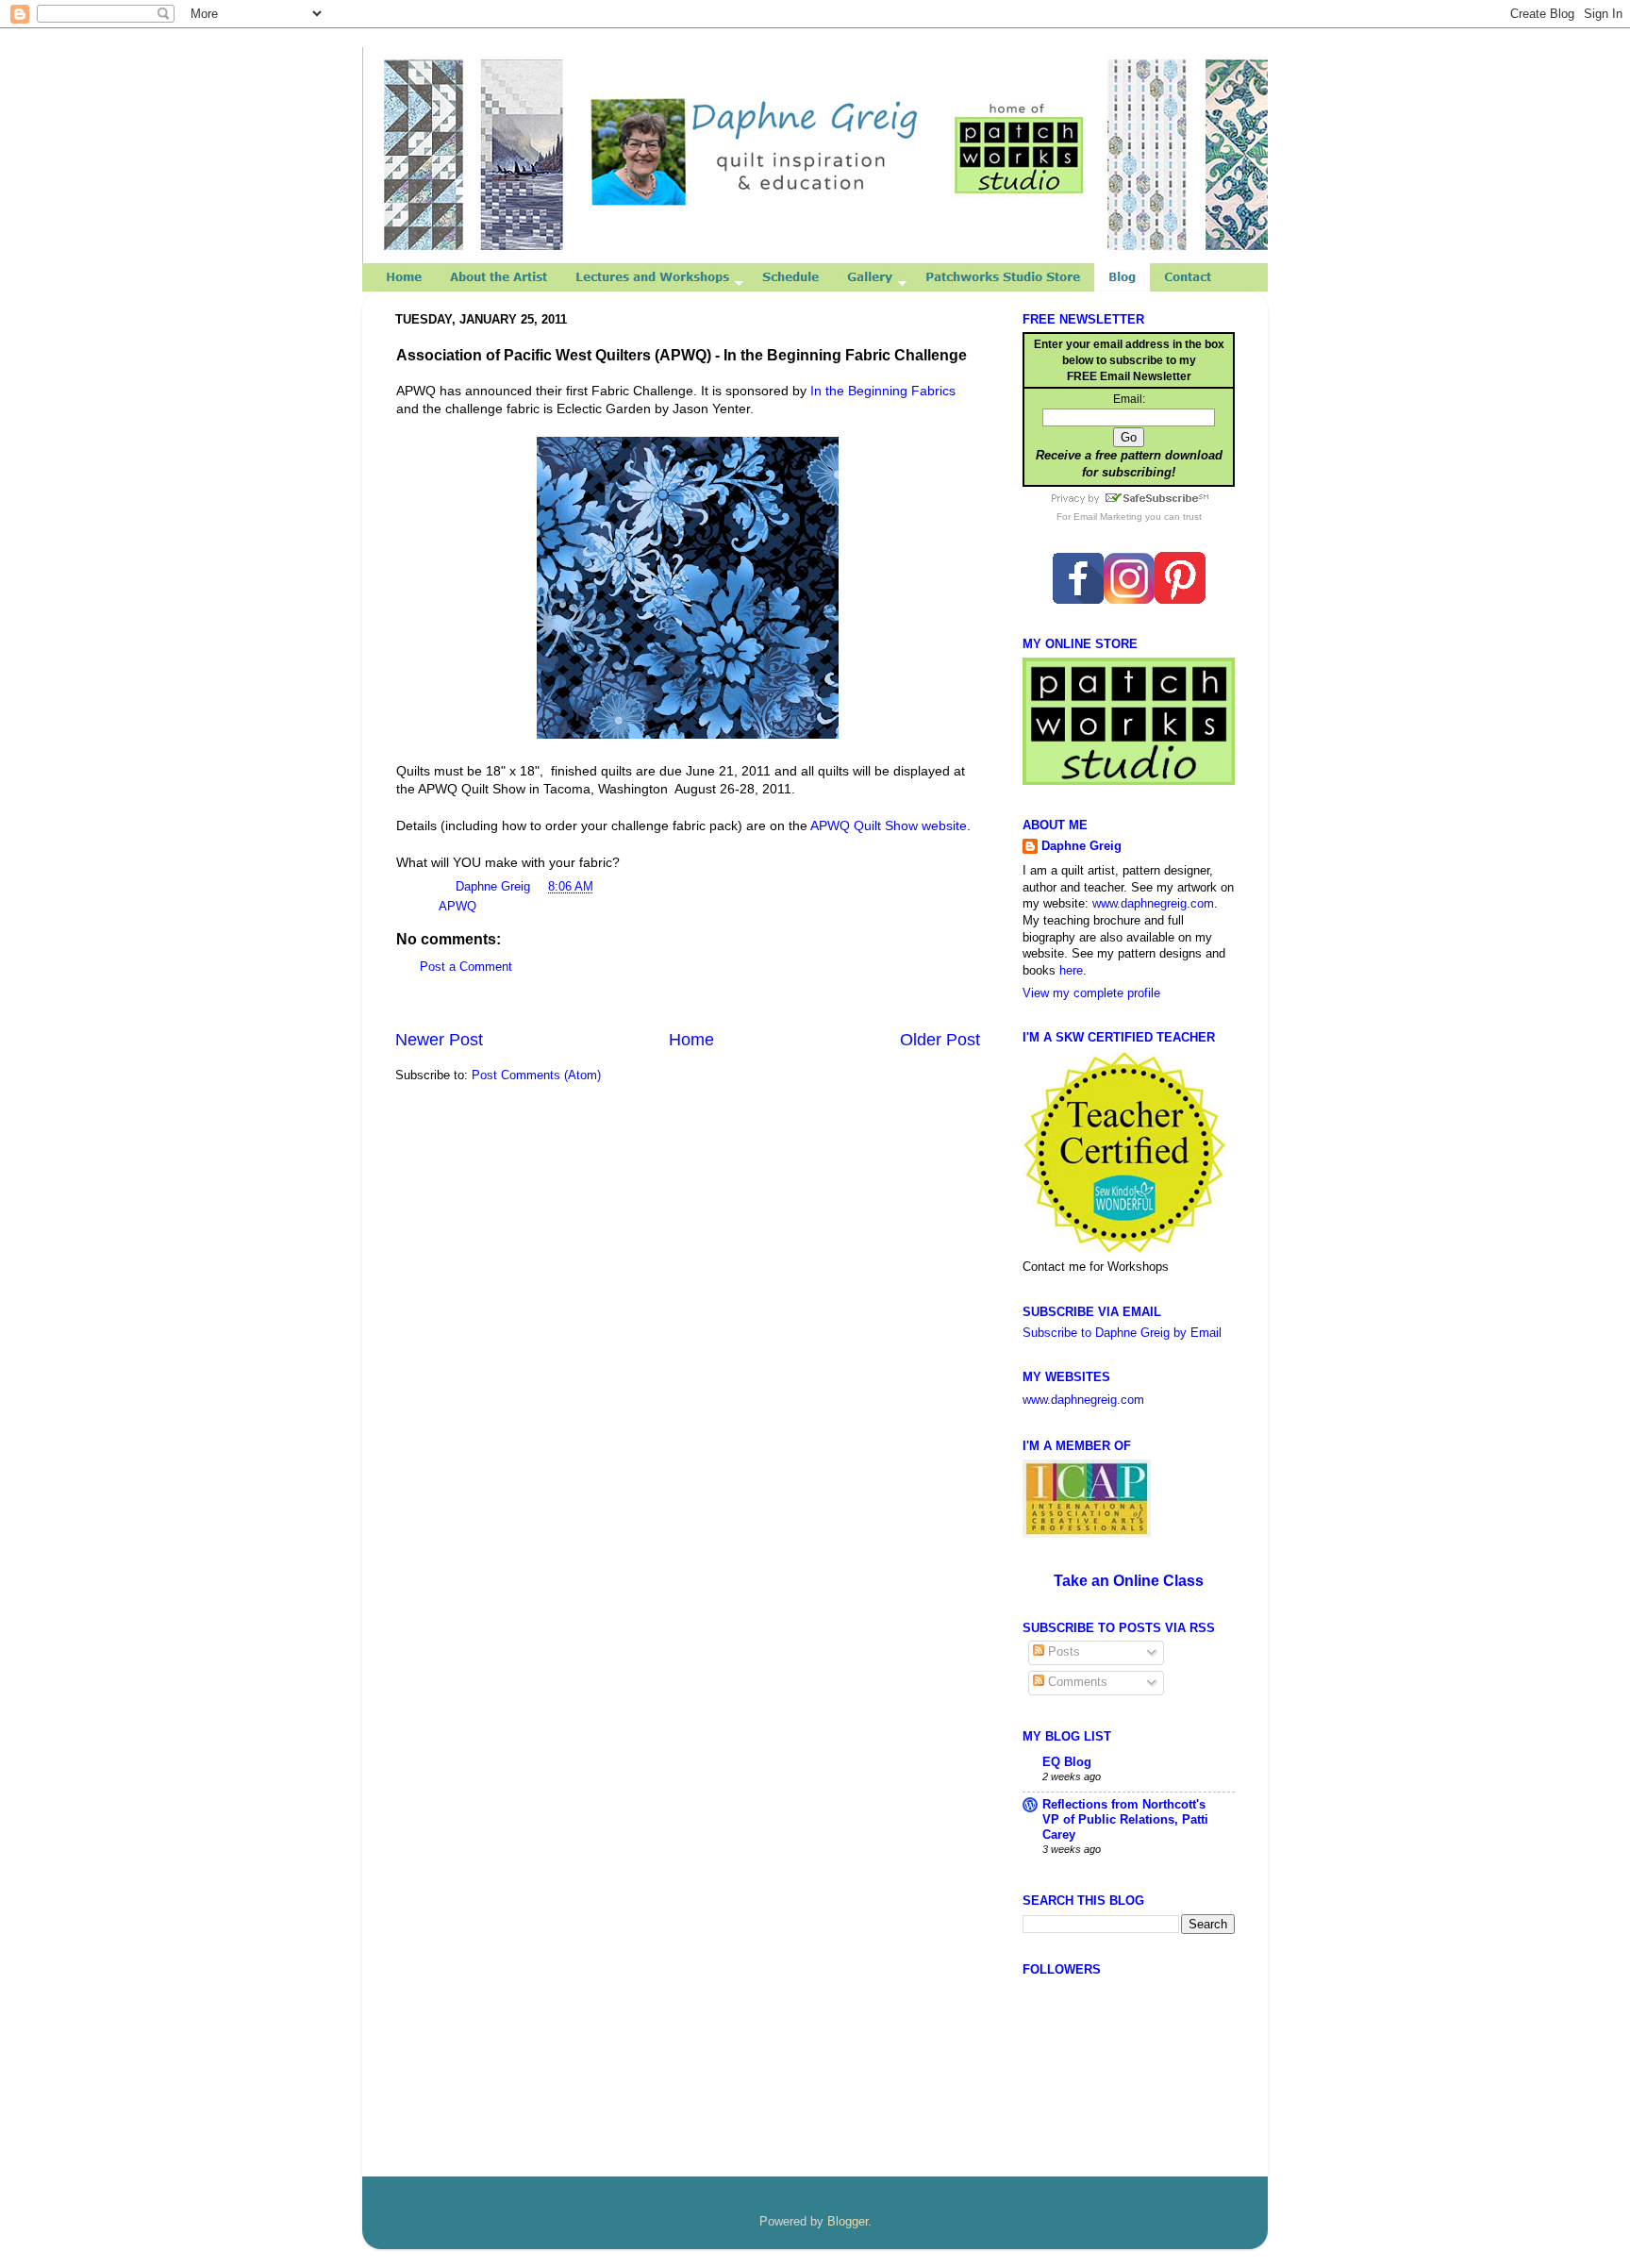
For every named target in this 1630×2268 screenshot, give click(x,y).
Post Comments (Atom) (536, 1076)
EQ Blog (1067, 1762)
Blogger (848, 2222)
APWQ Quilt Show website (889, 825)
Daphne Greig (495, 887)
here (1071, 971)
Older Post (940, 1040)
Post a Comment (466, 967)
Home (691, 1040)
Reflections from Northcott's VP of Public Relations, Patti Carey (1125, 1820)
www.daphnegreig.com (1153, 904)
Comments (1076, 1682)
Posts (1062, 1652)
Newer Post (439, 1040)
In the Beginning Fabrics (883, 391)
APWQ (457, 907)
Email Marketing (1108, 517)
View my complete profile (1091, 993)
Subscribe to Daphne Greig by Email (1122, 1333)
